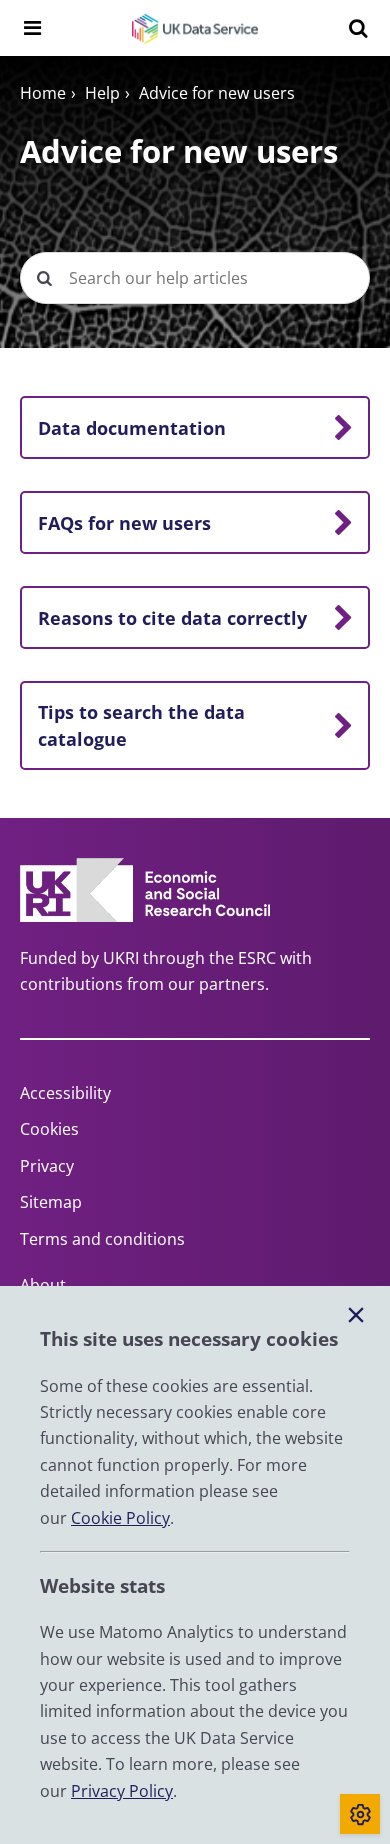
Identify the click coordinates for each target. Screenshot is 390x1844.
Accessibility (65, 1093)
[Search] (358, 28)
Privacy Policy (122, 1791)
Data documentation (132, 428)
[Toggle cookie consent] (360, 1814)
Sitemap (51, 1202)
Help (102, 93)
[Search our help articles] (44, 278)
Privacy (47, 1166)
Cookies (49, 1129)
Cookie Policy (120, 1518)
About (43, 1285)
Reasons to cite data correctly (172, 618)
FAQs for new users (124, 523)
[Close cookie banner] (356, 1316)
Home (43, 93)
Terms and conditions (102, 1239)
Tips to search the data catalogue (141, 725)
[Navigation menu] (32, 28)
